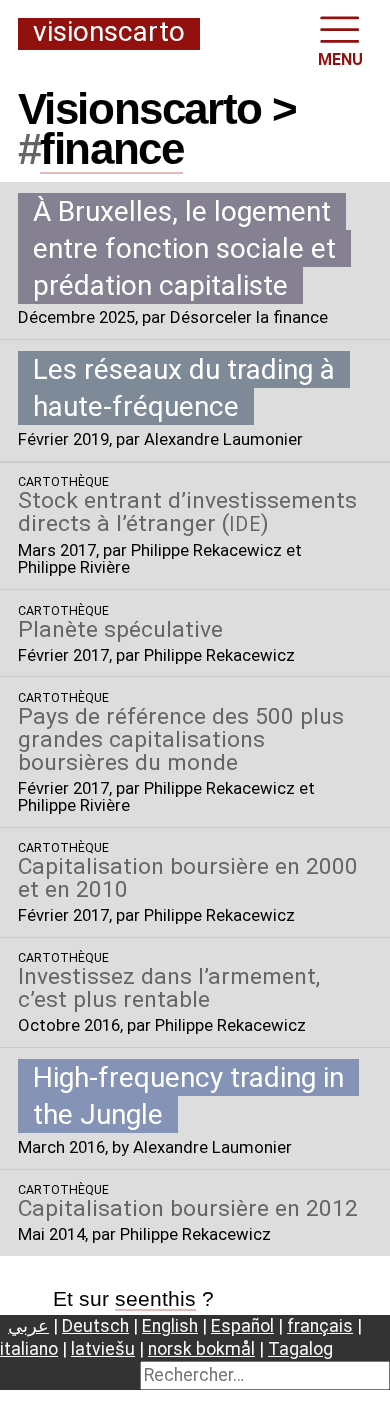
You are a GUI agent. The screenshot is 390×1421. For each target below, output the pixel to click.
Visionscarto (109, 33)
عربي (28, 1326)
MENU (340, 59)
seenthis (155, 1298)
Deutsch (95, 1326)
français (320, 1326)
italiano (29, 1349)
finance (111, 148)
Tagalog (300, 1349)
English (170, 1326)
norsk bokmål (201, 1349)
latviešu (103, 1349)
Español (242, 1326)
